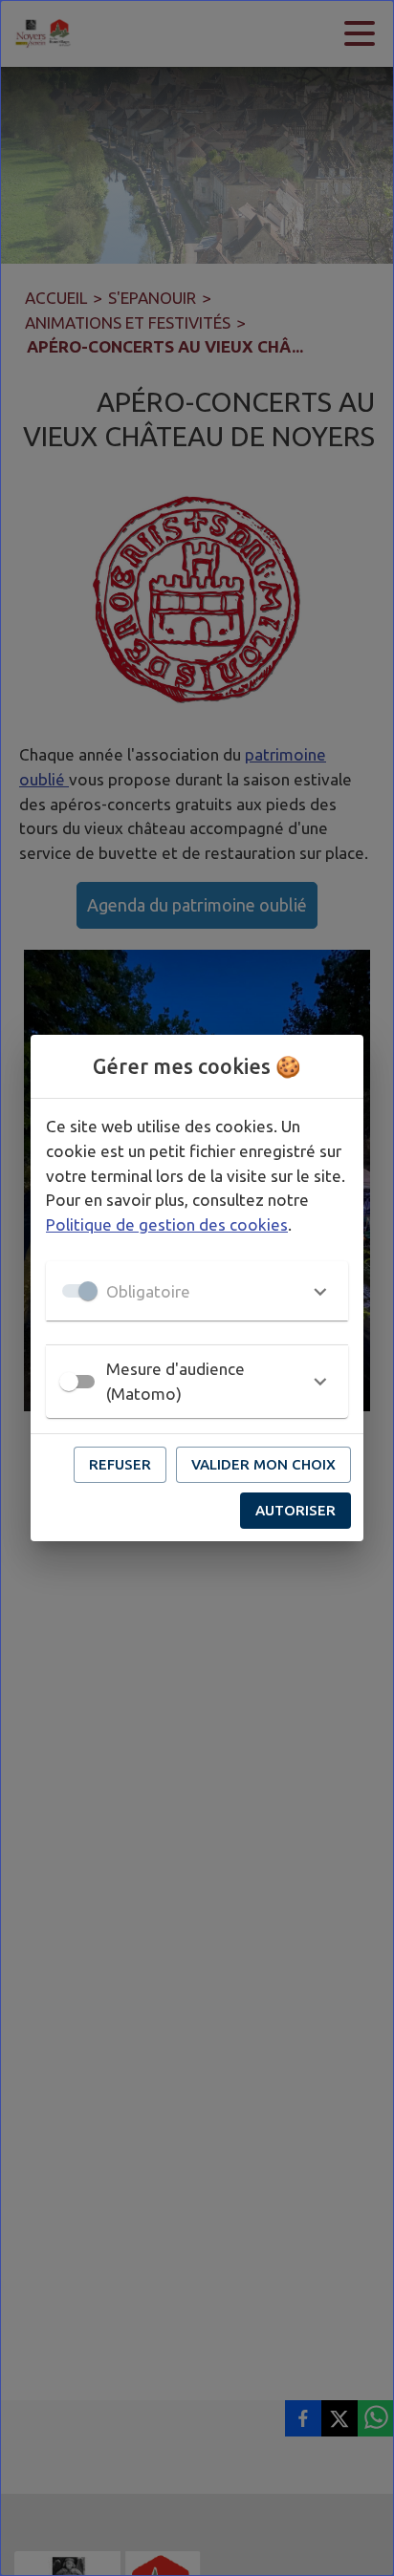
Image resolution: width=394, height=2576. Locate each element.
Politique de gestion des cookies (167, 1224)
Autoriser (295, 1510)
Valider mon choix (263, 1464)
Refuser (120, 1464)
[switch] (69, 1382)
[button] (197, 1291)
